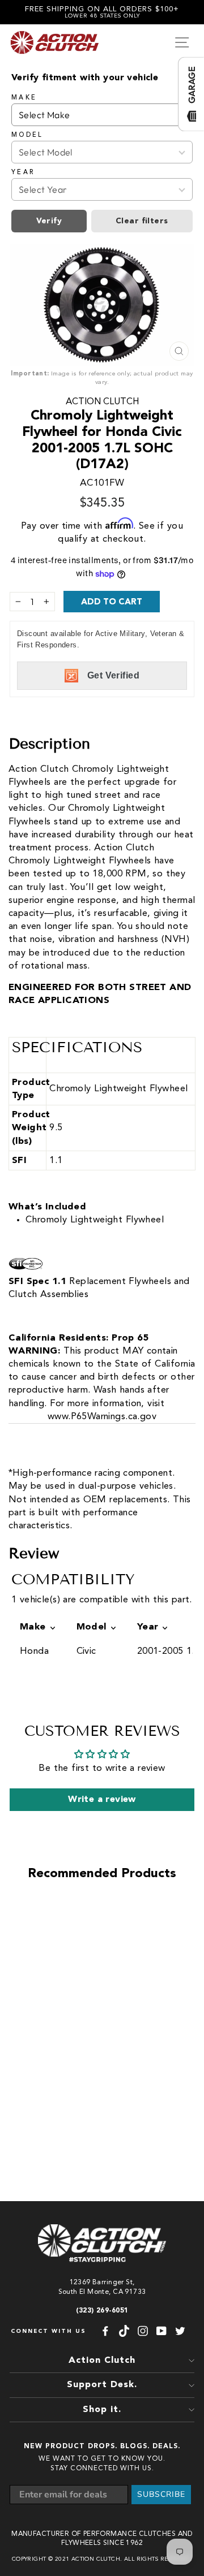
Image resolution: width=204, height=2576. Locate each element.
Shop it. (102, 2410)
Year (23, 172)
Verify (49, 221)
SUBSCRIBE (161, 2494)
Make (24, 98)
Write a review (102, 1800)
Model (27, 135)
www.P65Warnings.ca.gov (102, 1417)
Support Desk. (102, 2385)
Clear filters (142, 221)
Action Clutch (102, 402)
